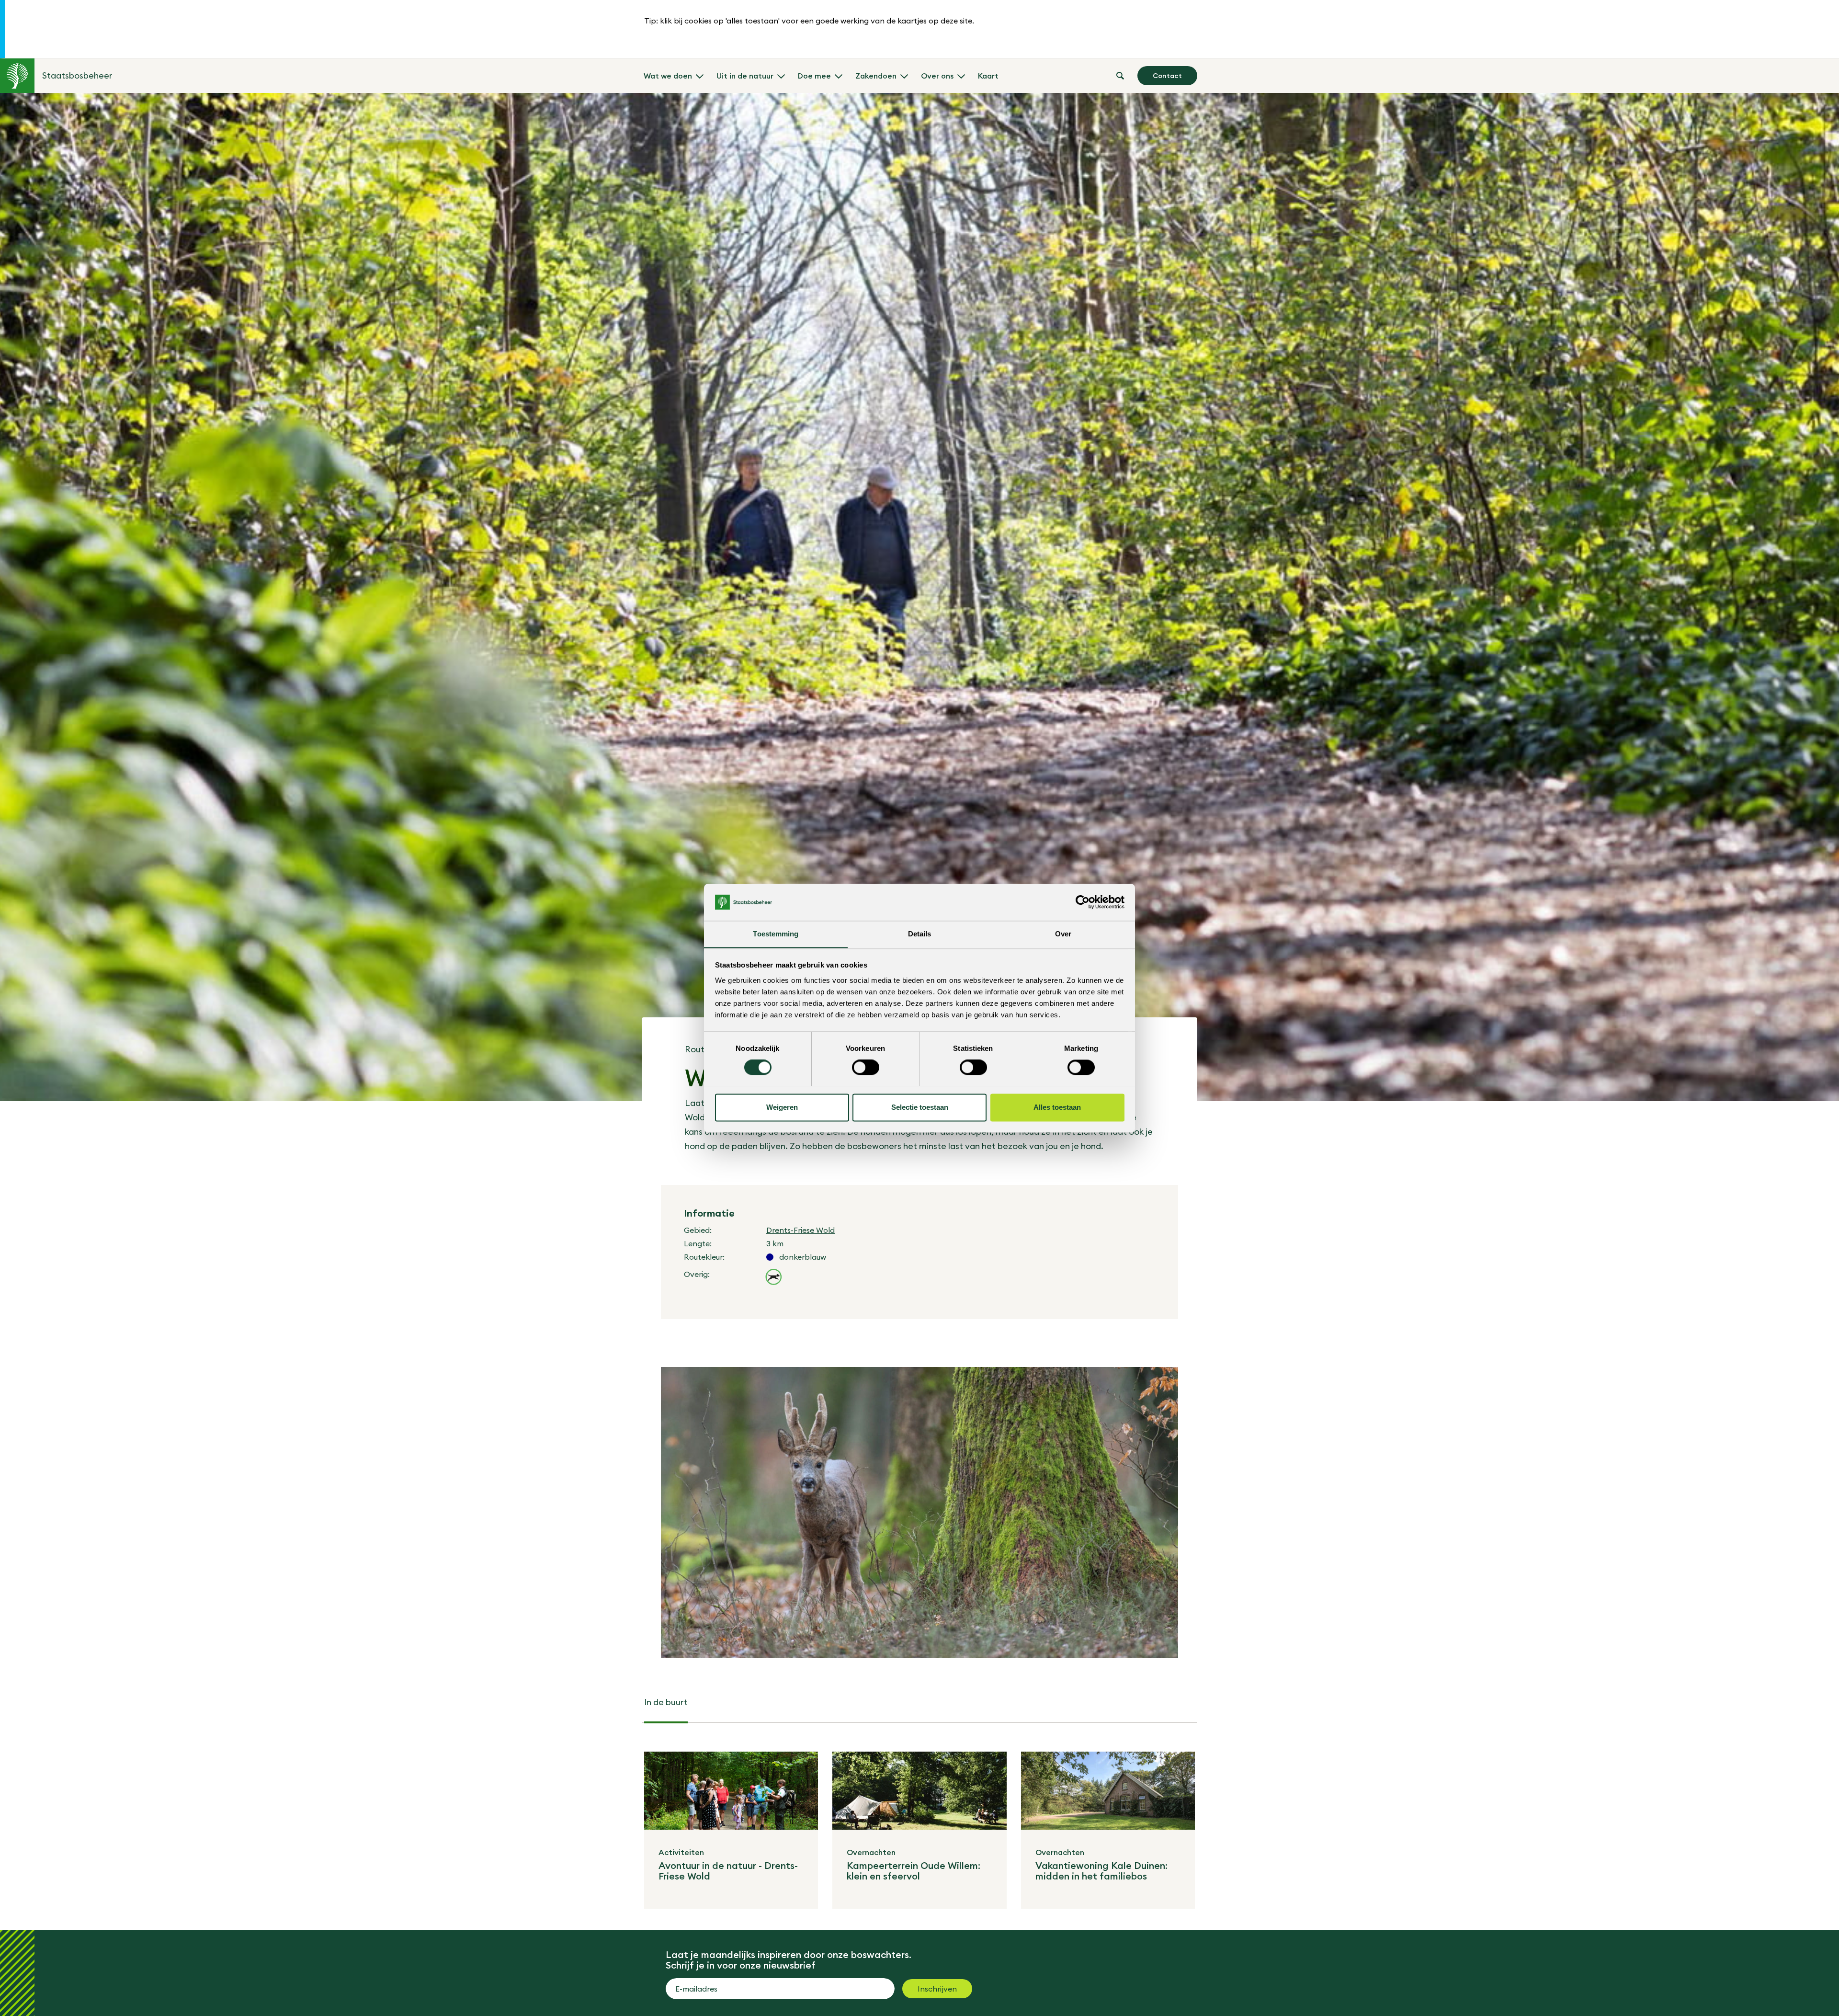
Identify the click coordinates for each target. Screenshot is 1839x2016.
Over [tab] (1063, 934)
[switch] (866, 1067)
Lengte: (698, 1243)
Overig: (697, 1274)
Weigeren (782, 1107)
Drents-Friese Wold (800, 1230)
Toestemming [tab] (776, 934)
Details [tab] (920, 934)
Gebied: (698, 1230)
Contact (1167, 76)
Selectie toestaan (920, 1107)
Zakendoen (876, 76)
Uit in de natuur (745, 76)
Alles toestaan (1057, 1107)
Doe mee (814, 76)
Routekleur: (704, 1257)
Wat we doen (668, 76)
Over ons (937, 76)
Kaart (988, 76)
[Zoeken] (1120, 76)
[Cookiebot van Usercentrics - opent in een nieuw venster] (1083, 902)
